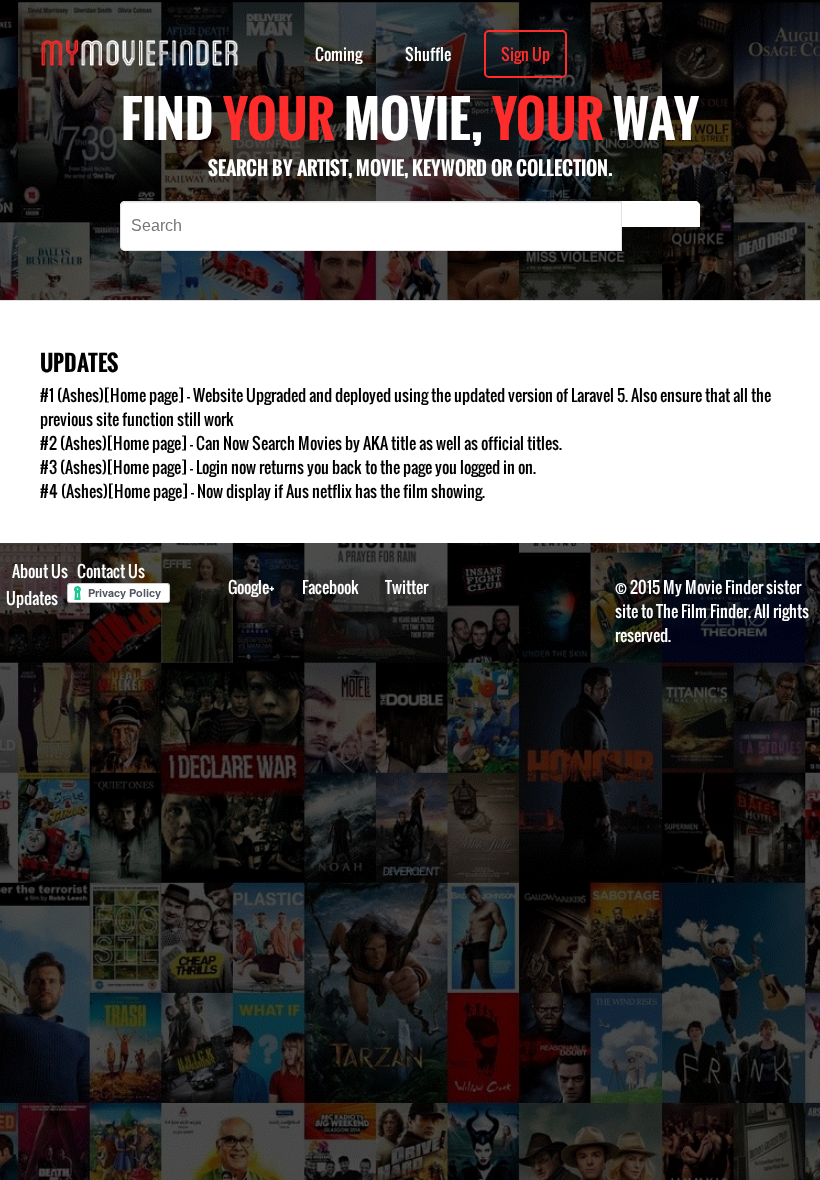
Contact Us (111, 571)
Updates (32, 598)
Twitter (406, 587)
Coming (338, 54)
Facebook (330, 587)
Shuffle (428, 54)
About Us (40, 571)
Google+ (251, 587)
